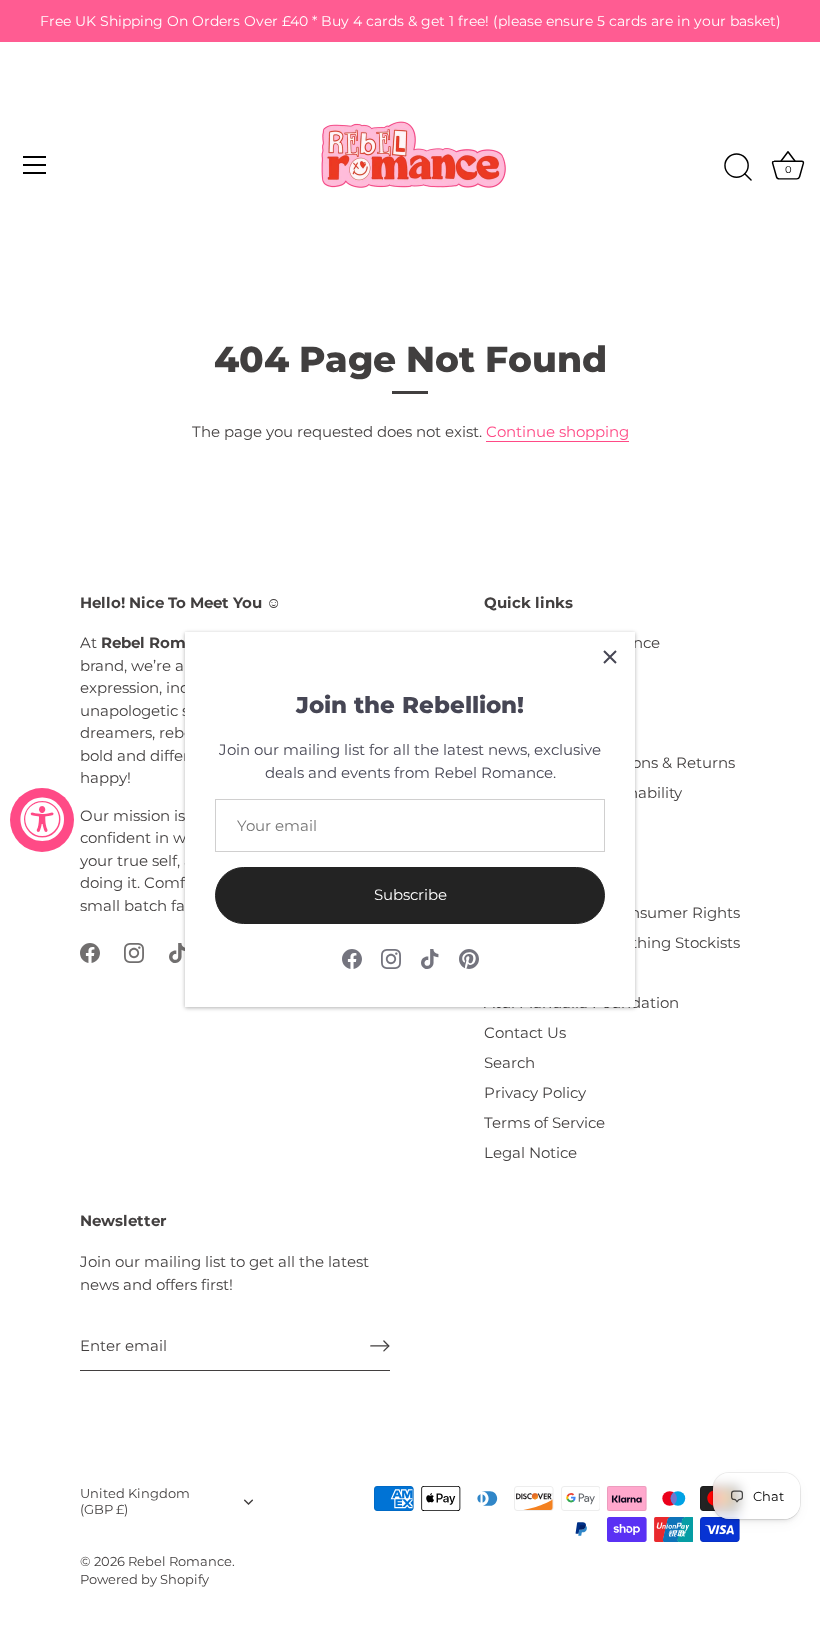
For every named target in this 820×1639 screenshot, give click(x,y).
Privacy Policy (535, 1092)
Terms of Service (544, 1122)
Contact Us (525, 1032)
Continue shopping (557, 431)
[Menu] (35, 165)
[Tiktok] (430, 957)
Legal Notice (530, 1152)
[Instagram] (391, 957)
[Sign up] (380, 1345)
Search (509, 1062)
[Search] (738, 168)
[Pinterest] (469, 957)
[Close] (610, 657)
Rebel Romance (180, 1561)
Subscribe (410, 894)
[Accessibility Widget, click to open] (42, 820)
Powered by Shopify (144, 1579)
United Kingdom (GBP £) (135, 1501)
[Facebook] (352, 957)
